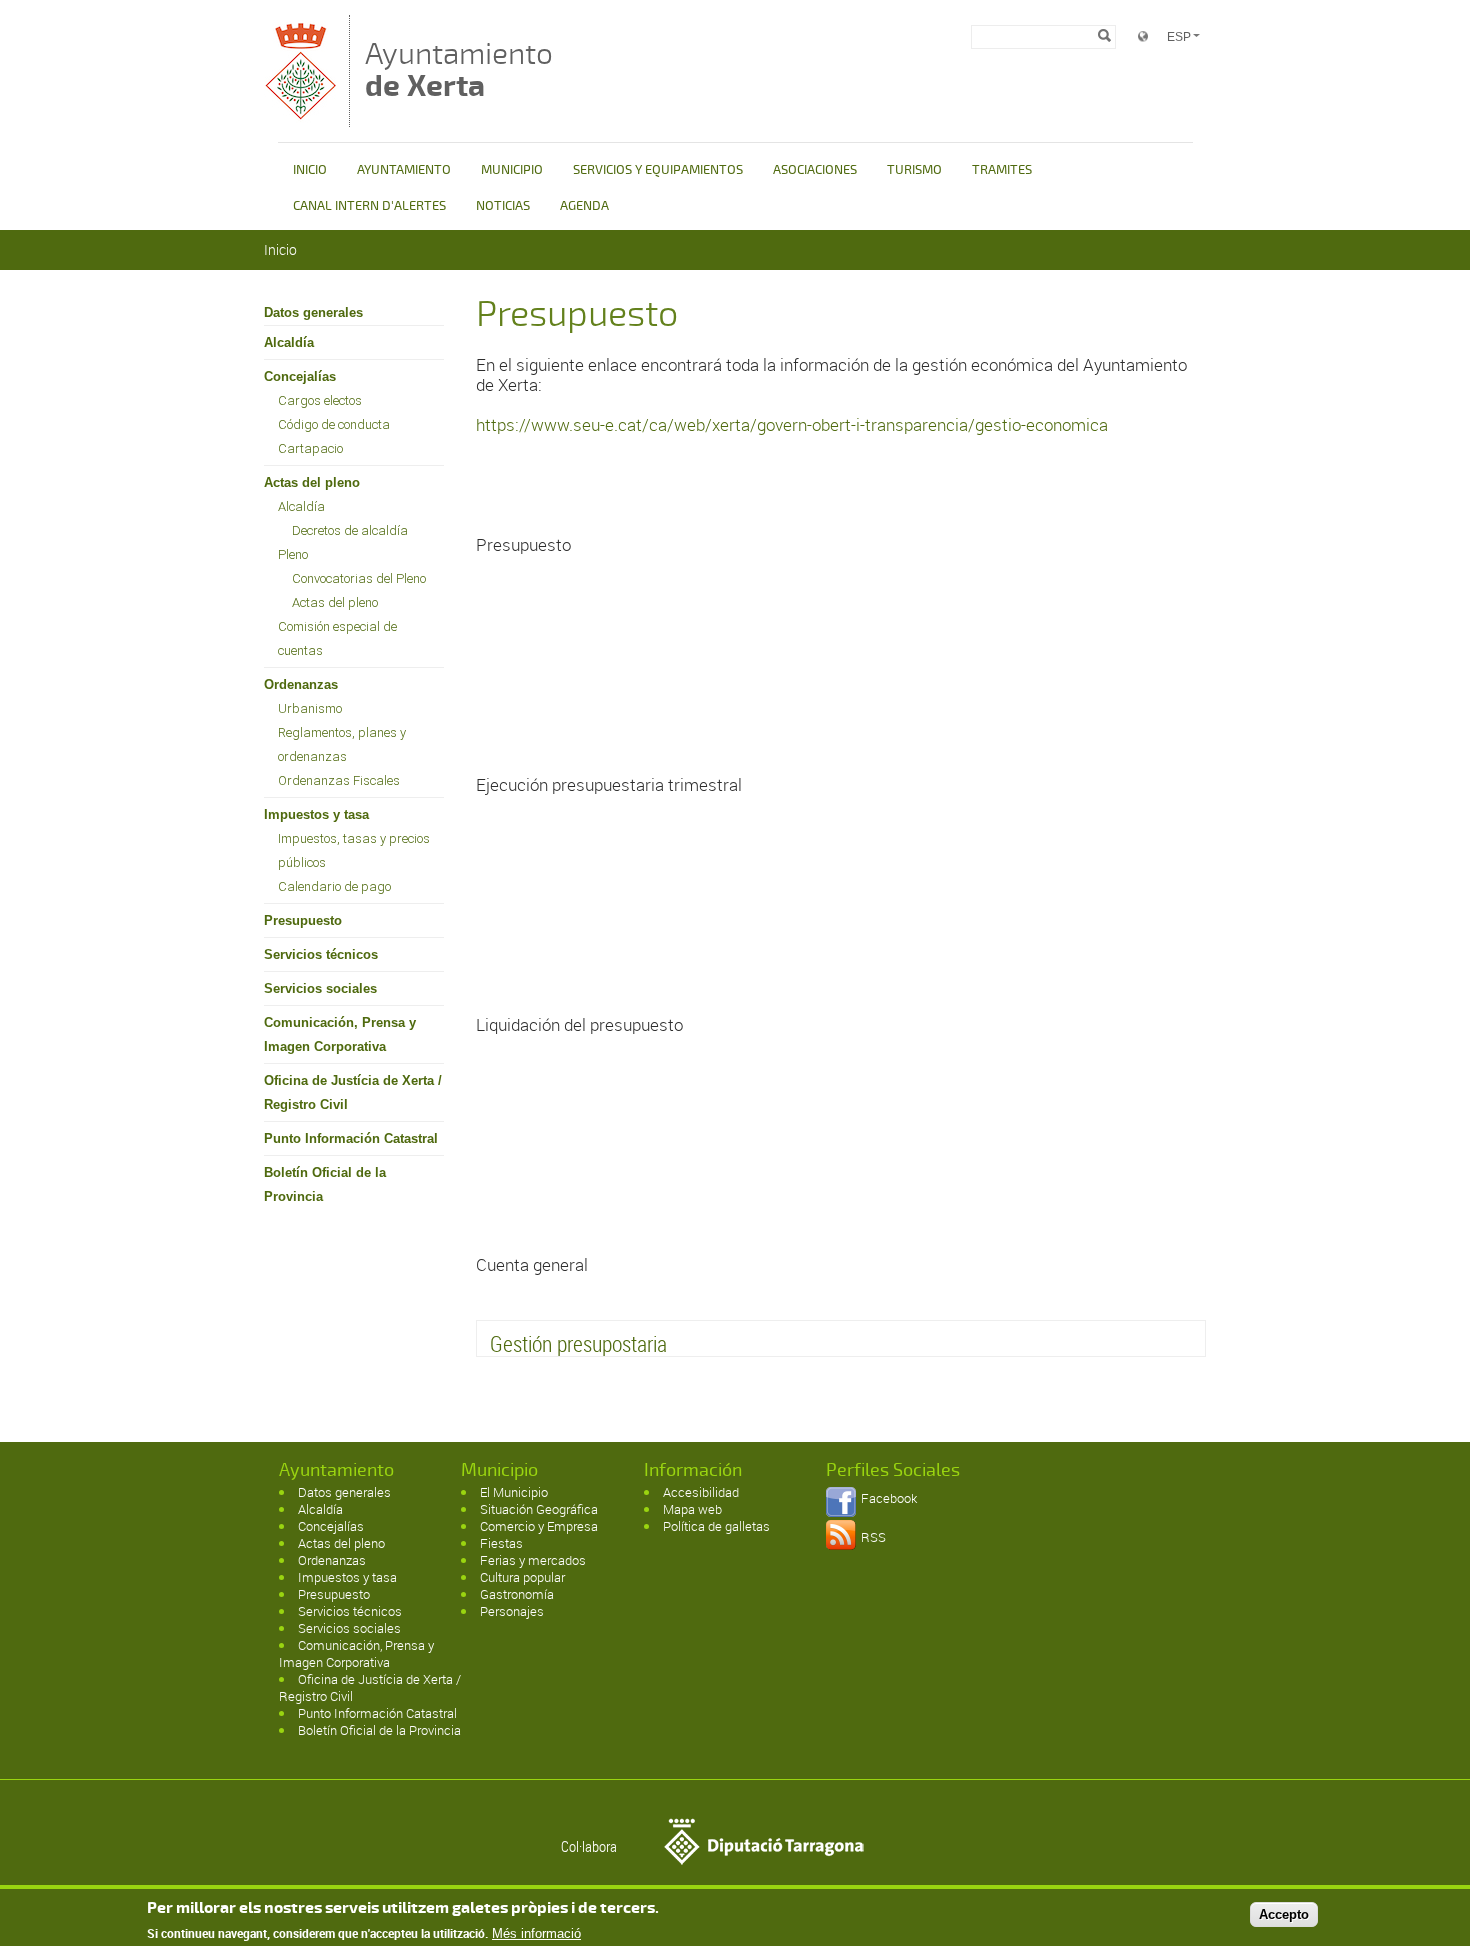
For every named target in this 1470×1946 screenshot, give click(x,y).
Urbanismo (310, 708)
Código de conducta (334, 424)
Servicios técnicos (321, 954)
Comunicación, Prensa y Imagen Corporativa (340, 1034)
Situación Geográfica (539, 1509)
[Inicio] (301, 117)
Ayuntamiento (459, 69)
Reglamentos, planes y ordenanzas (342, 744)
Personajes (512, 1611)
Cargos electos (320, 400)
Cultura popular (522, 1577)
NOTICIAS (503, 206)
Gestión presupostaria (578, 1343)
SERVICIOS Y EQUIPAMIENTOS (658, 170)
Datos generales (313, 312)
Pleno (293, 554)
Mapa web (692, 1509)
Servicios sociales (320, 988)
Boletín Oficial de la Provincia (325, 1184)
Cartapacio (310, 448)
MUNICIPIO (512, 170)
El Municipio (514, 1492)
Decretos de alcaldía (350, 530)
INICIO (310, 170)
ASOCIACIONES (815, 170)
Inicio (280, 249)
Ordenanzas (301, 684)
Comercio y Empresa (539, 1526)
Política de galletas (716, 1526)
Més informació (536, 1933)
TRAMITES (1002, 170)
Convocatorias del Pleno (359, 578)
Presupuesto (303, 920)
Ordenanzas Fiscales (339, 780)
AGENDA (584, 206)
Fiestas (501, 1543)
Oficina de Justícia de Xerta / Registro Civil (353, 1092)
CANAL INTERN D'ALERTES (369, 206)
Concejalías (300, 376)
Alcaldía (289, 342)
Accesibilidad (701, 1492)
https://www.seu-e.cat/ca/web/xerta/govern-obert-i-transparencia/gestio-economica (792, 424)
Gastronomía (517, 1594)
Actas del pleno (312, 482)
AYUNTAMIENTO (404, 170)
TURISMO (914, 170)
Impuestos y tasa (316, 814)
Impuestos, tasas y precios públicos (354, 850)
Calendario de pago (334, 886)
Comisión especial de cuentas (337, 638)
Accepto (1284, 1914)
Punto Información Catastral (351, 1138)
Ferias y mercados (533, 1560)
